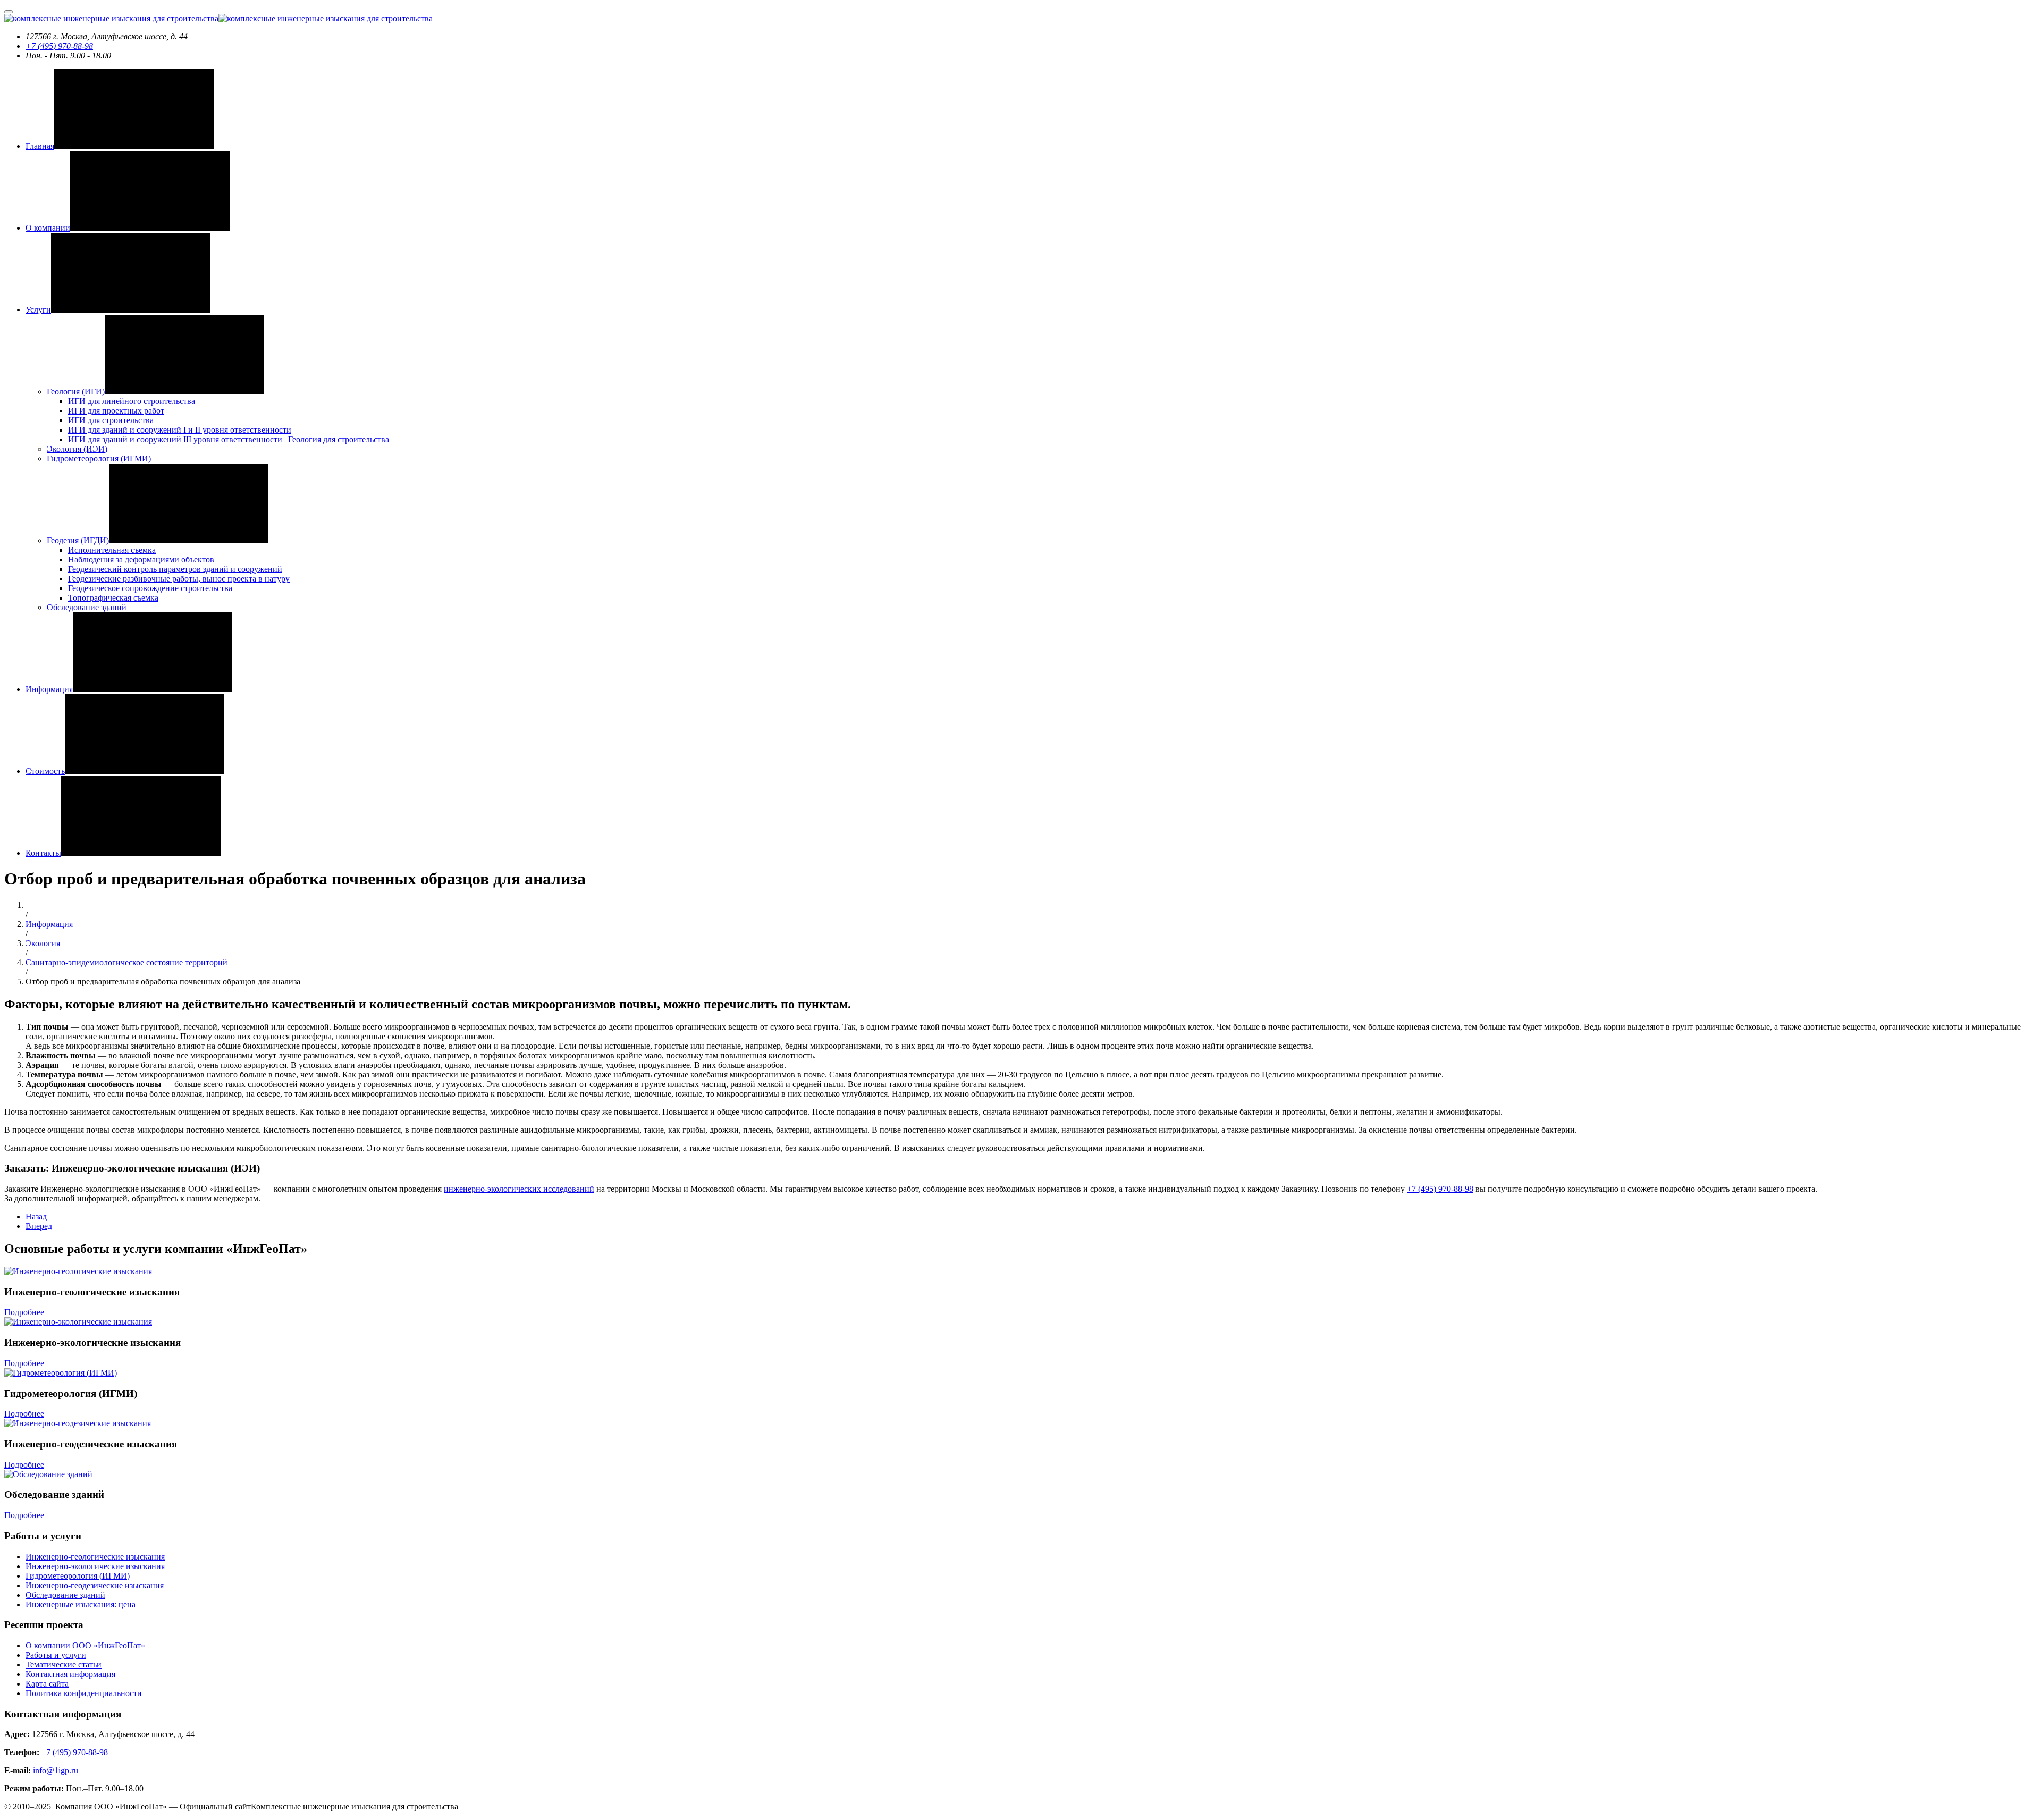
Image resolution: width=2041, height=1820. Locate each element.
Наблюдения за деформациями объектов (141, 559)
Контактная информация (70, 1674)
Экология (43, 943)
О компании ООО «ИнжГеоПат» (85, 1645)
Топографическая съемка (113, 598)
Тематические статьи (64, 1665)
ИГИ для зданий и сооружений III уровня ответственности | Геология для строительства (229, 439)
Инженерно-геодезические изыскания (95, 1585)
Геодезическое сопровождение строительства (150, 588)
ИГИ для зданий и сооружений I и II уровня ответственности (180, 430)
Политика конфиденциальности (84, 1693)
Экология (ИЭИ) (77, 449)
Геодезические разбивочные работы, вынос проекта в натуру (179, 579)
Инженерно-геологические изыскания (95, 1557)
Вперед (39, 1226)
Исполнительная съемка (112, 550)
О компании (48, 228)
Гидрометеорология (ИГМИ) (99, 458)
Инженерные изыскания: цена (81, 1604)
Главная (40, 146)
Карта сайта (47, 1684)
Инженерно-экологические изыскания (95, 1566)
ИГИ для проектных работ (116, 411)
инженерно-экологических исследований (519, 1189)
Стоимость (45, 771)
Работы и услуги (56, 1655)
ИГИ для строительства (111, 420)
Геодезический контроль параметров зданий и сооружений (175, 569)
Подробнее (24, 1312)
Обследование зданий (87, 607)
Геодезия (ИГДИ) (78, 540)
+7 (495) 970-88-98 (59, 46)
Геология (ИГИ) (76, 391)
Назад (36, 1216)
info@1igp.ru (56, 1770)
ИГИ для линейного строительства (132, 401)
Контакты (43, 853)
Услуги (38, 310)
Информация (49, 689)
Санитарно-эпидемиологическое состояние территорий (126, 962)
